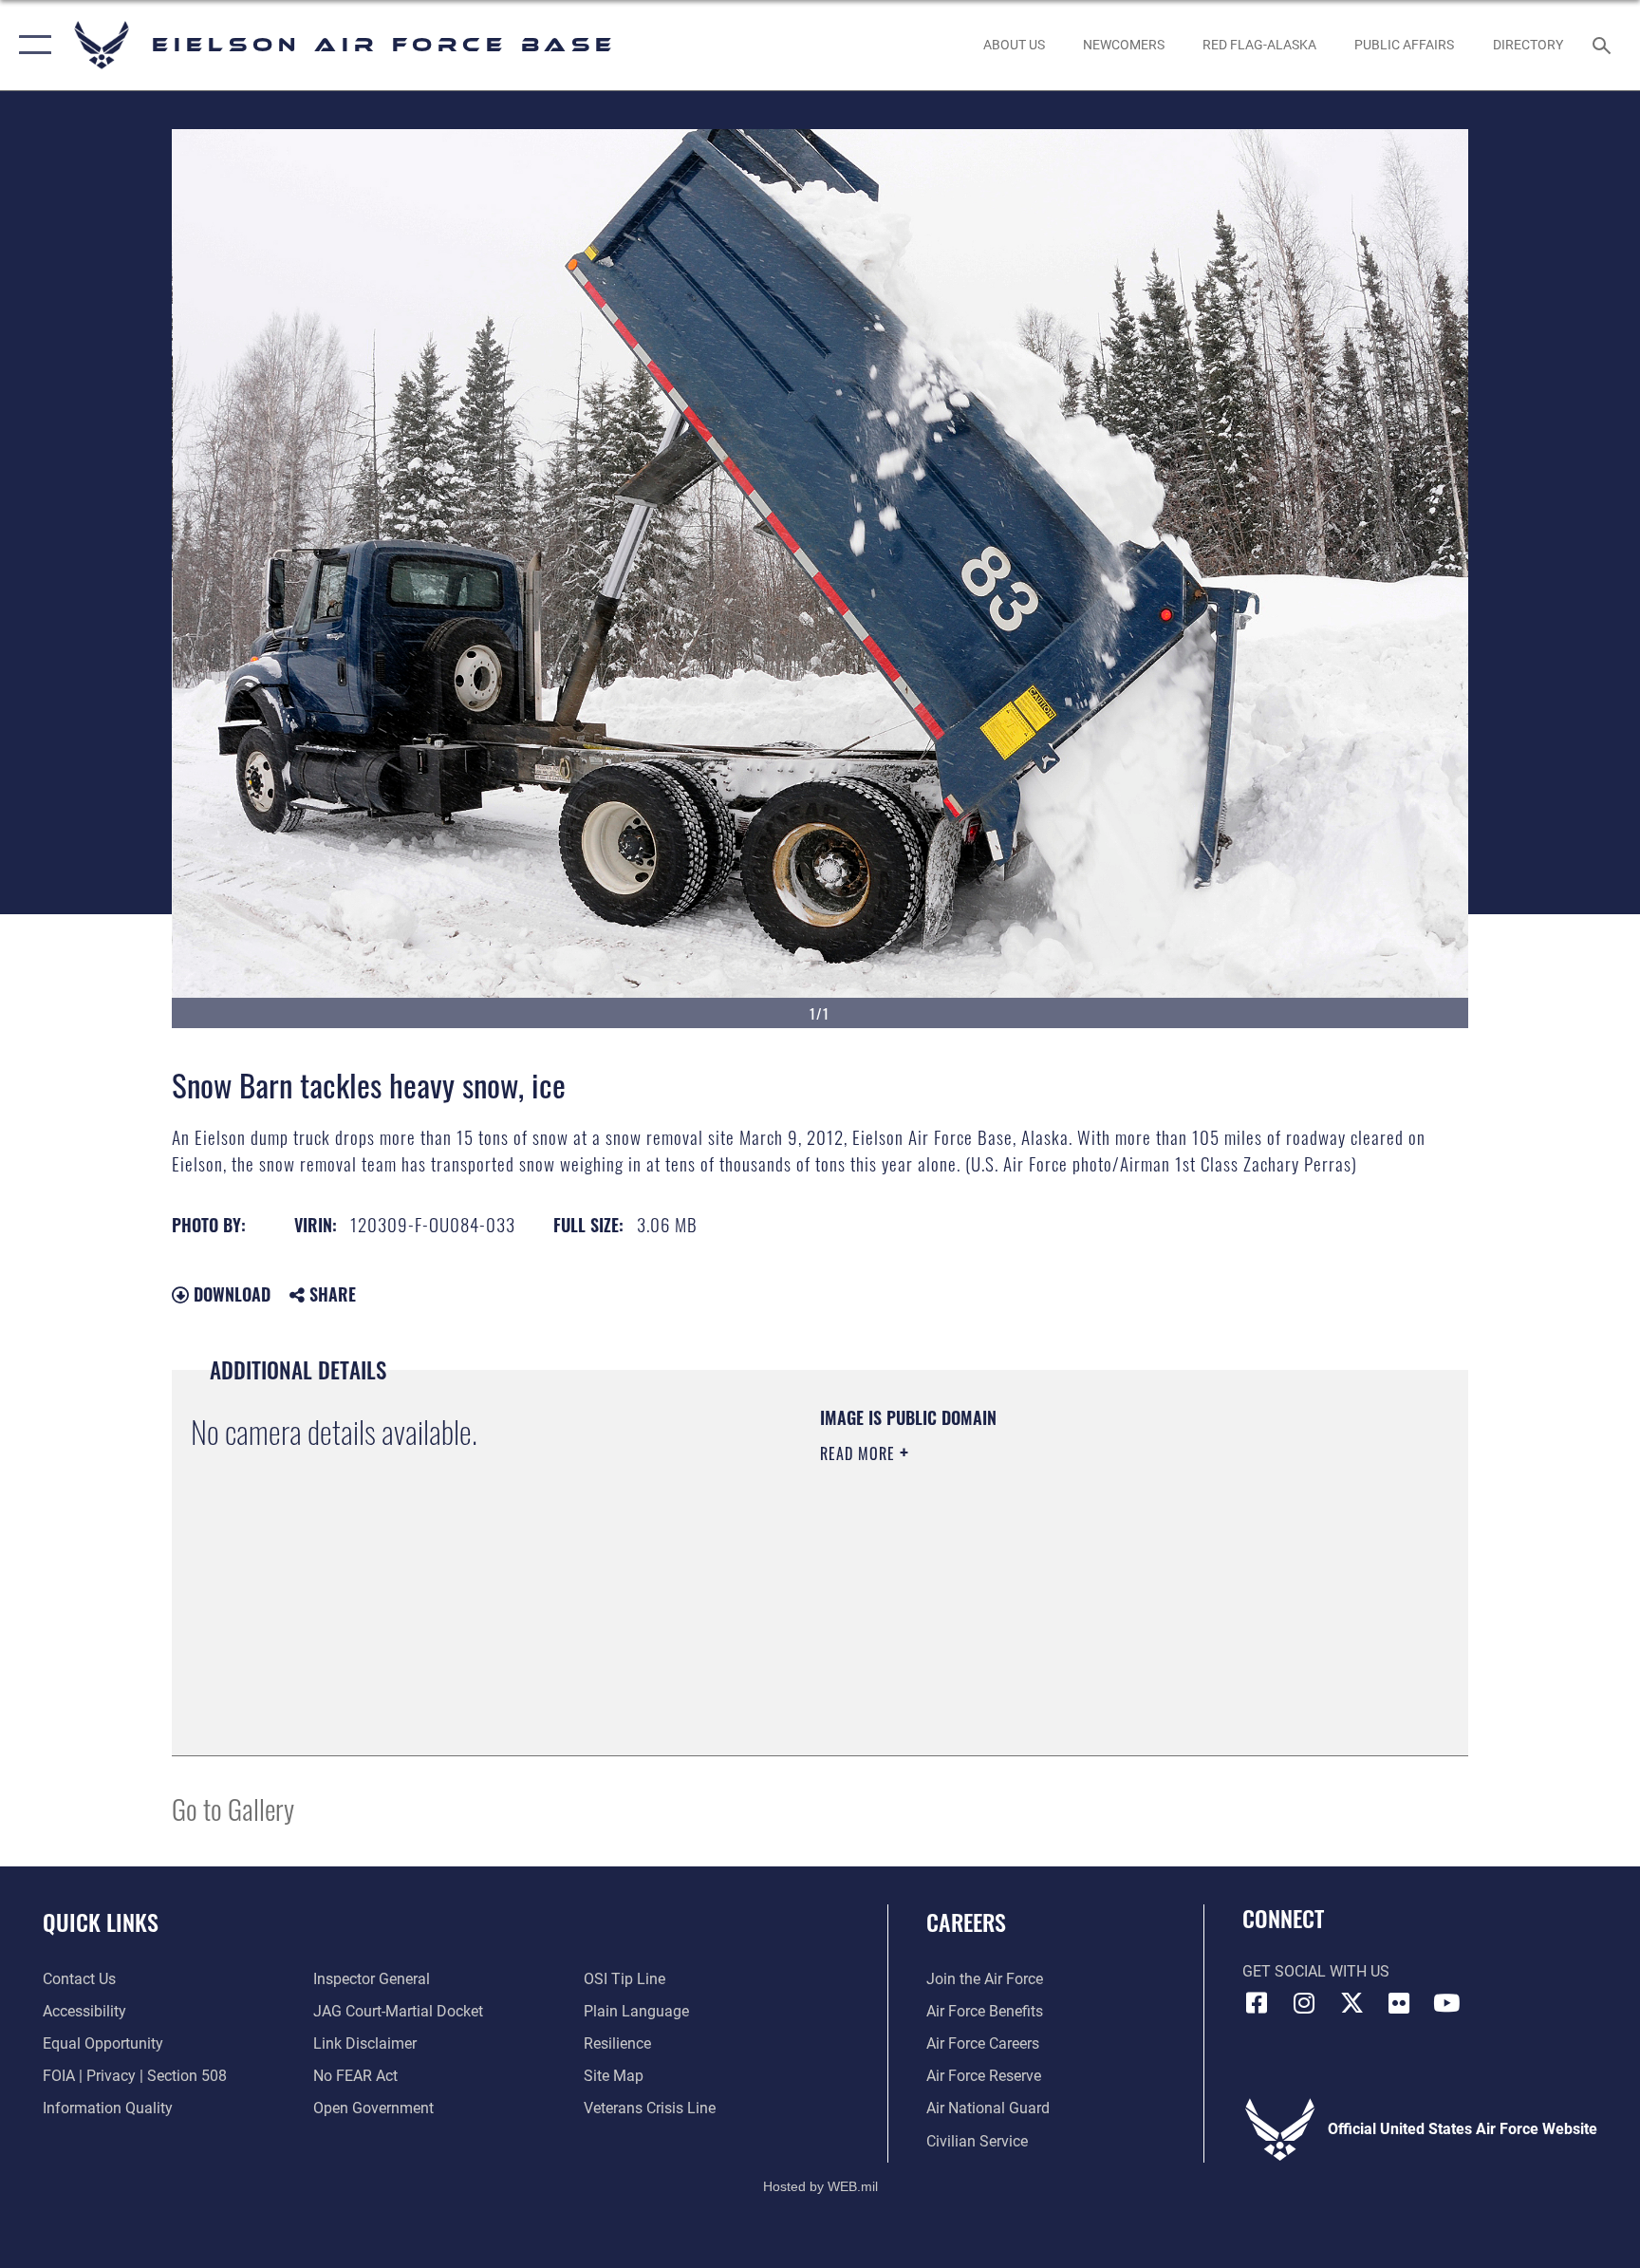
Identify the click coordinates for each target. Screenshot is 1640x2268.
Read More (860, 1453)
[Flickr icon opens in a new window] (1399, 2003)
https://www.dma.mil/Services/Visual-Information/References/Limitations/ (1043, 1574)
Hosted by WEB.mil (820, 2186)
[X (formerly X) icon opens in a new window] (1351, 2003)
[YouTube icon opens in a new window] (1446, 2003)
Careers (966, 1921)
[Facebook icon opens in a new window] (1257, 2003)
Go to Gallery (233, 1808)
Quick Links (101, 1921)
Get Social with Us (1316, 1971)
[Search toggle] (1604, 45)
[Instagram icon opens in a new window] (1304, 2003)
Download (230, 1294)
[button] (31, 45)
